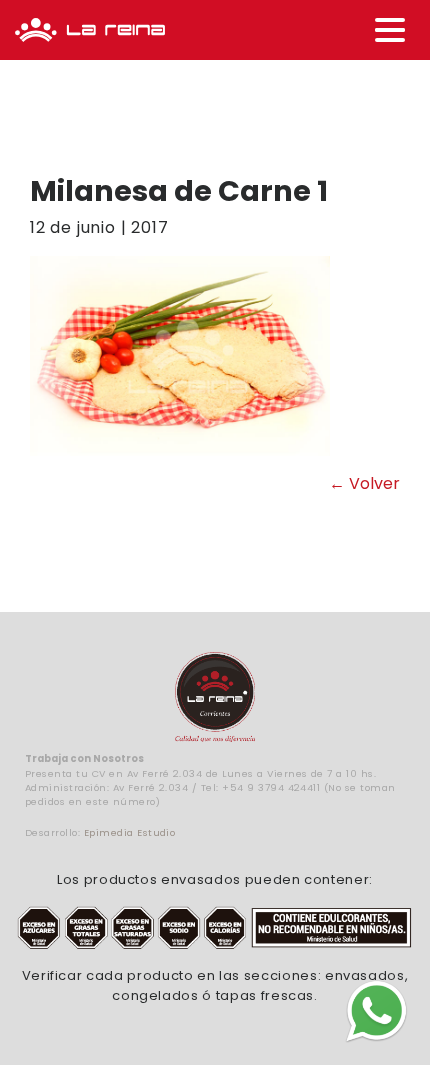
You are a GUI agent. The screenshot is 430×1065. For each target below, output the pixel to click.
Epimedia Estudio (130, 832)
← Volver (364, 483)
